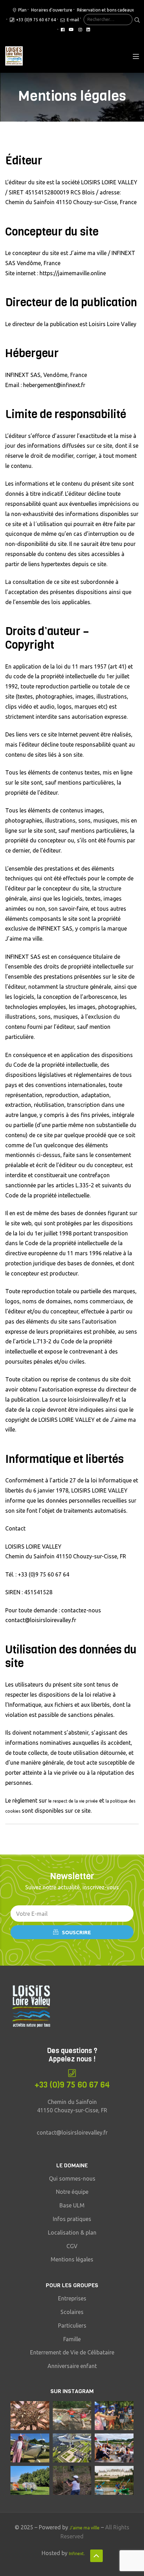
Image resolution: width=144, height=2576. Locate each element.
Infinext (76, 2554)
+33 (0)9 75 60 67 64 (36, 20)
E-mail (72, 20)
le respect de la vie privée (73, 1801)
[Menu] (136, 56)
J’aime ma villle (85, 2528)
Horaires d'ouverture (52, 10)
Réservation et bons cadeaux (105, 10)
